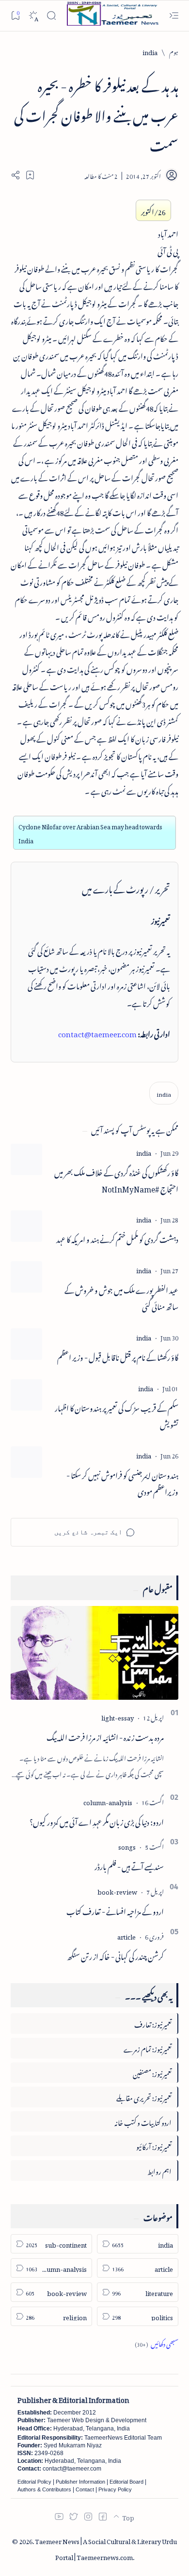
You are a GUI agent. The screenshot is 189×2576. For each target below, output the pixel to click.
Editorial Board (126, 2482)
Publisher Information (80, 2482)
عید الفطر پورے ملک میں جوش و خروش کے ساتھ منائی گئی (121, 1297)
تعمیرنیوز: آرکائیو (154, 2145)
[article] (126, 1936)
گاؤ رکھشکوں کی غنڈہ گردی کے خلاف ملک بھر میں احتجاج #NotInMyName (116, 1180)
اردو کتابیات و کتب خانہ (143, 2121)
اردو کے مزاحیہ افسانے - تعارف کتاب (115, 1910)
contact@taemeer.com (97, 1032)
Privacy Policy (115, 2489)
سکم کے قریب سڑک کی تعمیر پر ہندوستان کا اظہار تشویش (117, 1415)
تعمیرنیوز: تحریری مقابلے (144, 2097)
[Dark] (33, 16)
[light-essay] (118, 1716)
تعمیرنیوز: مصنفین (152, 2072)
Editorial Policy (34, 2482)
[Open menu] (174, 16)
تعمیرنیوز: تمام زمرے (148, 2048)
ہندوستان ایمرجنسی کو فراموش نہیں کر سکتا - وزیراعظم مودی (122, 1483)
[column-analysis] (108, 1801)
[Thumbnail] (26, 1159)
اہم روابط (159, 2170)
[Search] (51, 16)
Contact (85, 2489)
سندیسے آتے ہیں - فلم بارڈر (129, 1865)
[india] (164, 1093)
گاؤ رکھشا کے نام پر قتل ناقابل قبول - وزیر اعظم (118, 1356)
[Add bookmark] (30, 175)
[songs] (127, 1846)
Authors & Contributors (44, 2489)
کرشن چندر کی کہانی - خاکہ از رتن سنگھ (115, 1955)
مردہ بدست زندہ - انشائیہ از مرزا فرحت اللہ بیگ (105, 1736)
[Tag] (144, 1152)
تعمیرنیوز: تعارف (153, 2023)
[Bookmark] (15, 15)
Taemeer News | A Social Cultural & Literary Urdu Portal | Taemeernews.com (106, 2548)
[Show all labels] (157, 2343)
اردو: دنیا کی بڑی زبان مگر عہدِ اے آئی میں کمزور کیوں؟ (97, 1821)
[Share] (16, 175)
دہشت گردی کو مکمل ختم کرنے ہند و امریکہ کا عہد (117, 1238)
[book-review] (117, 1891)
